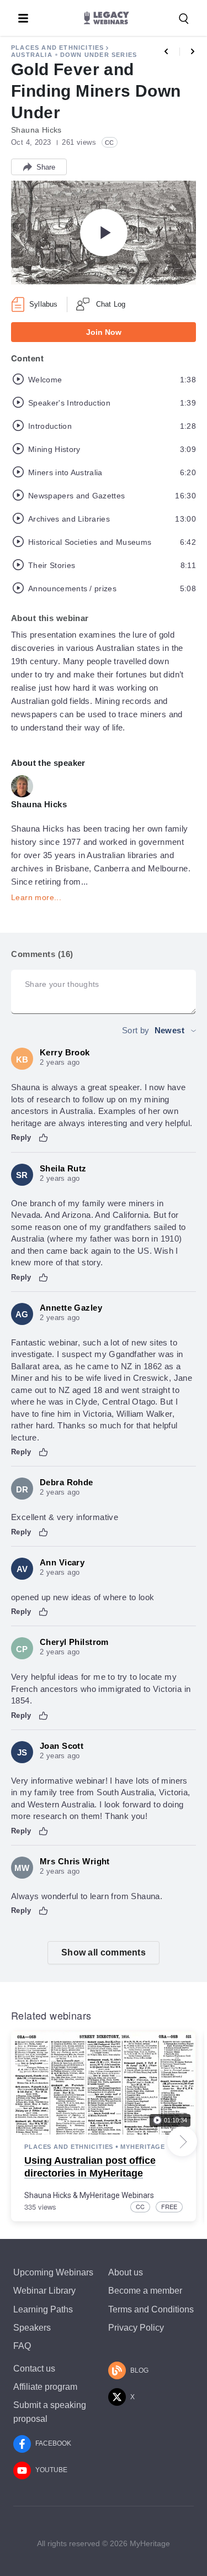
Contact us (34, 2369)
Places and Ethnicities (57, 48)
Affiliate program (45, 2387)
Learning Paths (43, 2309)
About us (126, 2272)
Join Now (104, 332)
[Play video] (104, 233)
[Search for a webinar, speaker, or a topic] (184, 19)
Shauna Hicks (48, 2195)
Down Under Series (99, 55)
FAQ (22, 2346)
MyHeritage (143, 2147)
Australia (32, 55)
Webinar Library (44, 2291)
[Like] (44, 1138)
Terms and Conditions (151, 2309)
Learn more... (36, 897)
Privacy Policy (136, 2328)
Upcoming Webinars (53, 2272)
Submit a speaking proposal (50, 2412)
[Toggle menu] (23, 18)
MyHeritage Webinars (117, 2195)
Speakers (32, 2328)
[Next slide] (182, 2142)
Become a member (145, 2291)
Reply (21, 1137)
